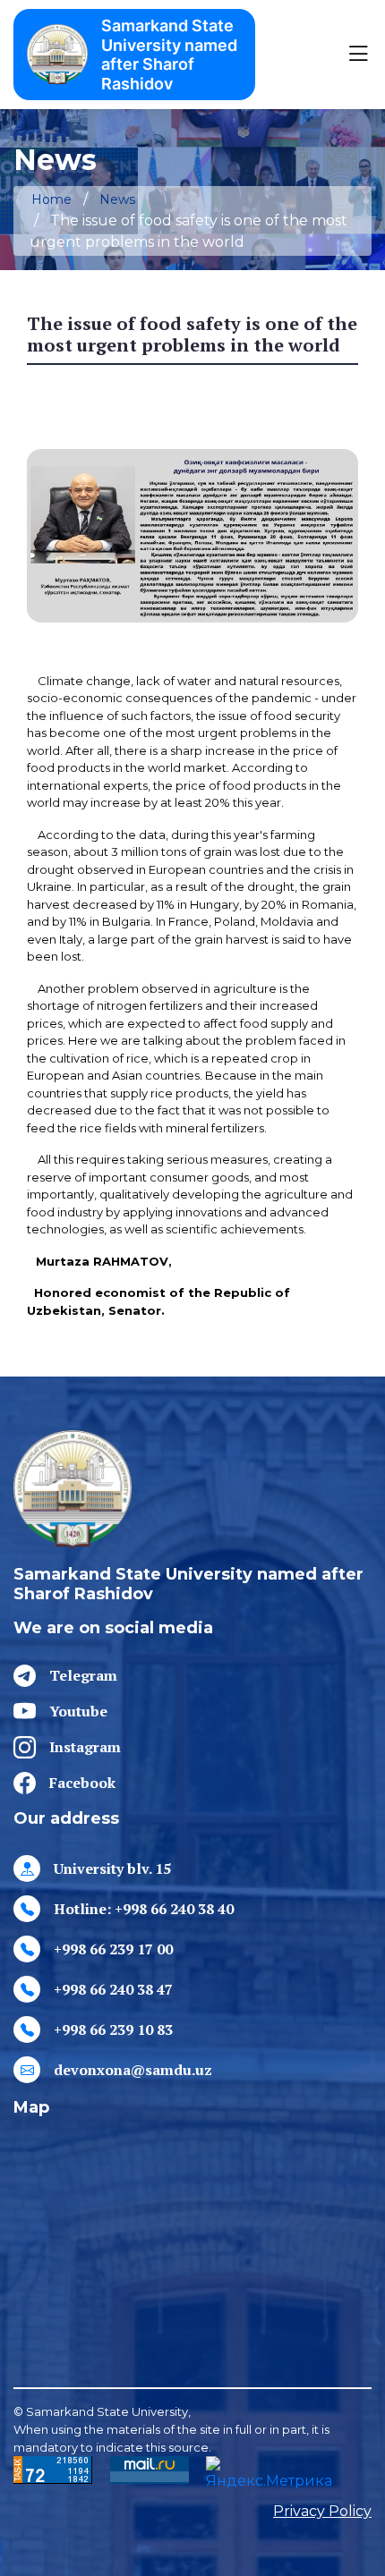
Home (51, 199)
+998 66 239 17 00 (113, 1949)
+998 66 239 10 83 (113, 2029)
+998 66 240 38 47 (113, 1989)
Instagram (85, 1747)
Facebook (82, 1783)
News (117, 199)
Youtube (78, 1711)
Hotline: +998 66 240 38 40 (144, 1909)
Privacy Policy (322, 2511)
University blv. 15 (112, 1868)
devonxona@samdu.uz (133, 2070)
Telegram (83, 1675)
